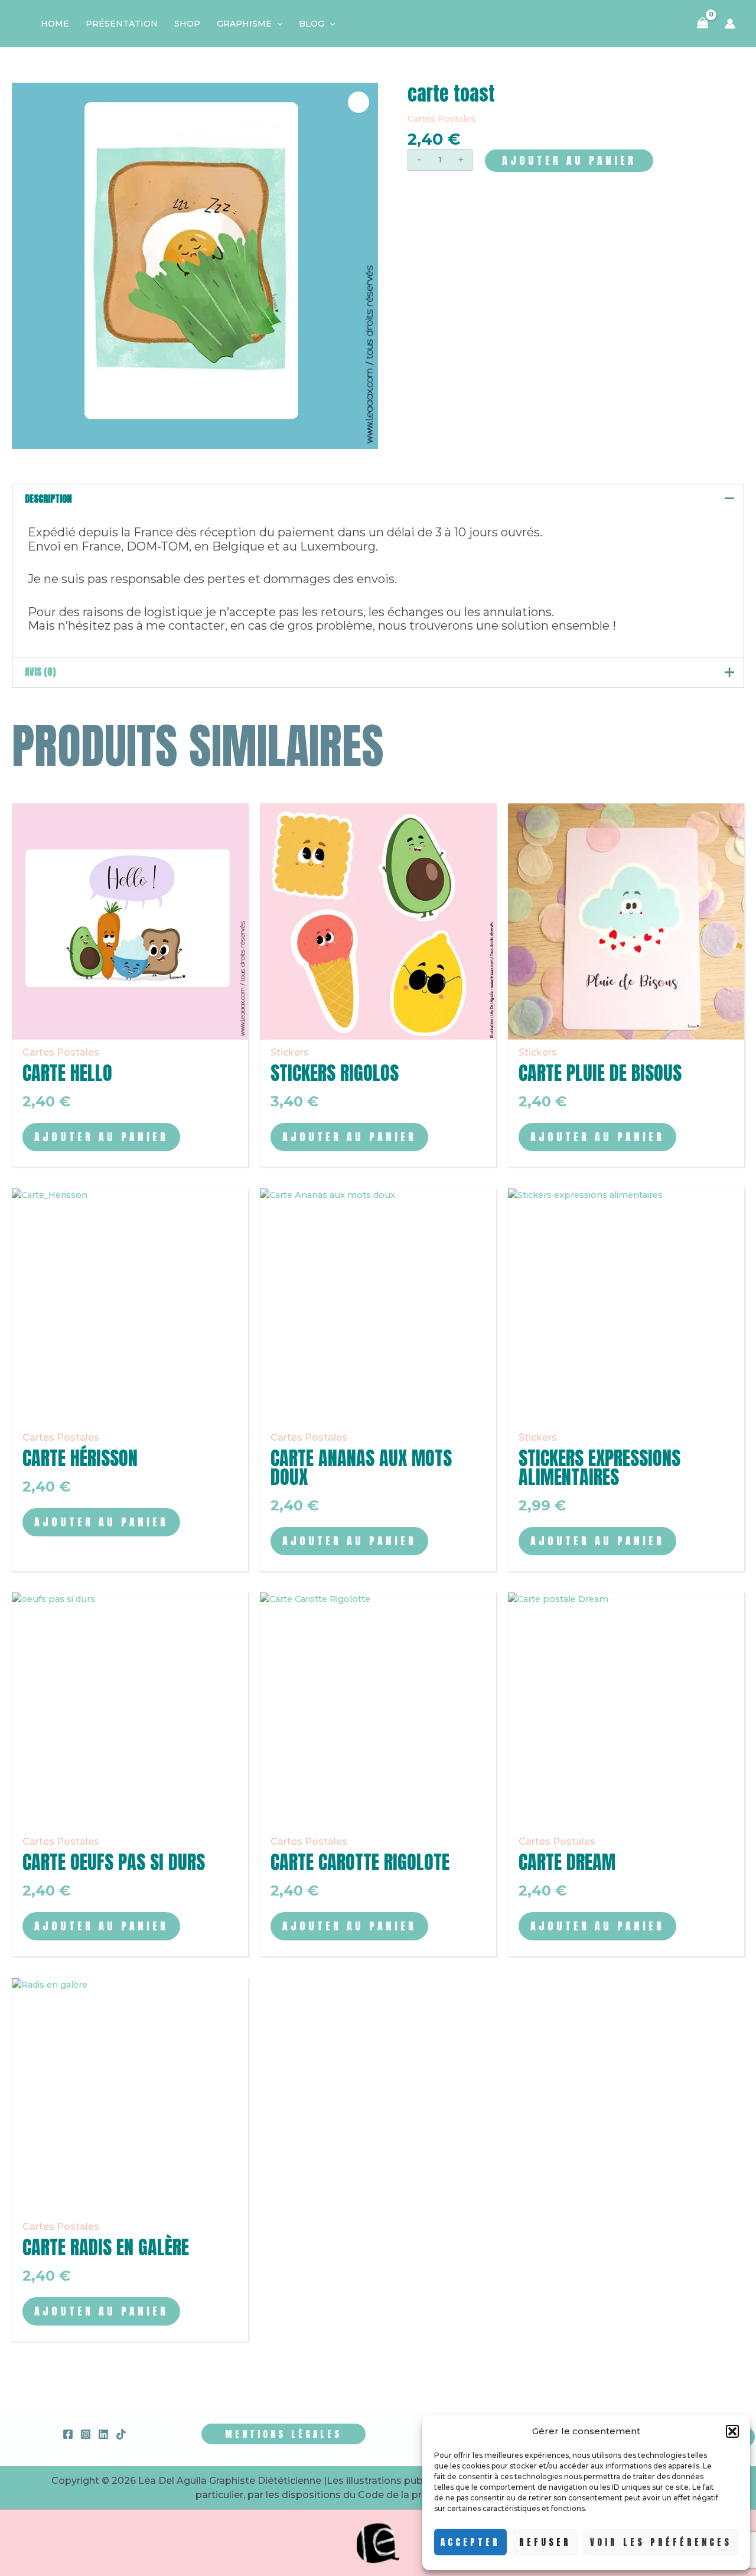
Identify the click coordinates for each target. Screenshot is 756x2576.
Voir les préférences (661, 2542)
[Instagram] (86, 2434)
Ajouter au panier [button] (101, 1137)
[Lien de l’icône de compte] (730, 24)
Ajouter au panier (569, 160)
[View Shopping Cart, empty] (703, 24)
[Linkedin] (103, 2434)
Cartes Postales (441, 119)
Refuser (545, 2542)
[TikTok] (121, 2434)
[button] (732, 2431)
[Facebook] (68, 2434)
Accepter (470, 2542)
